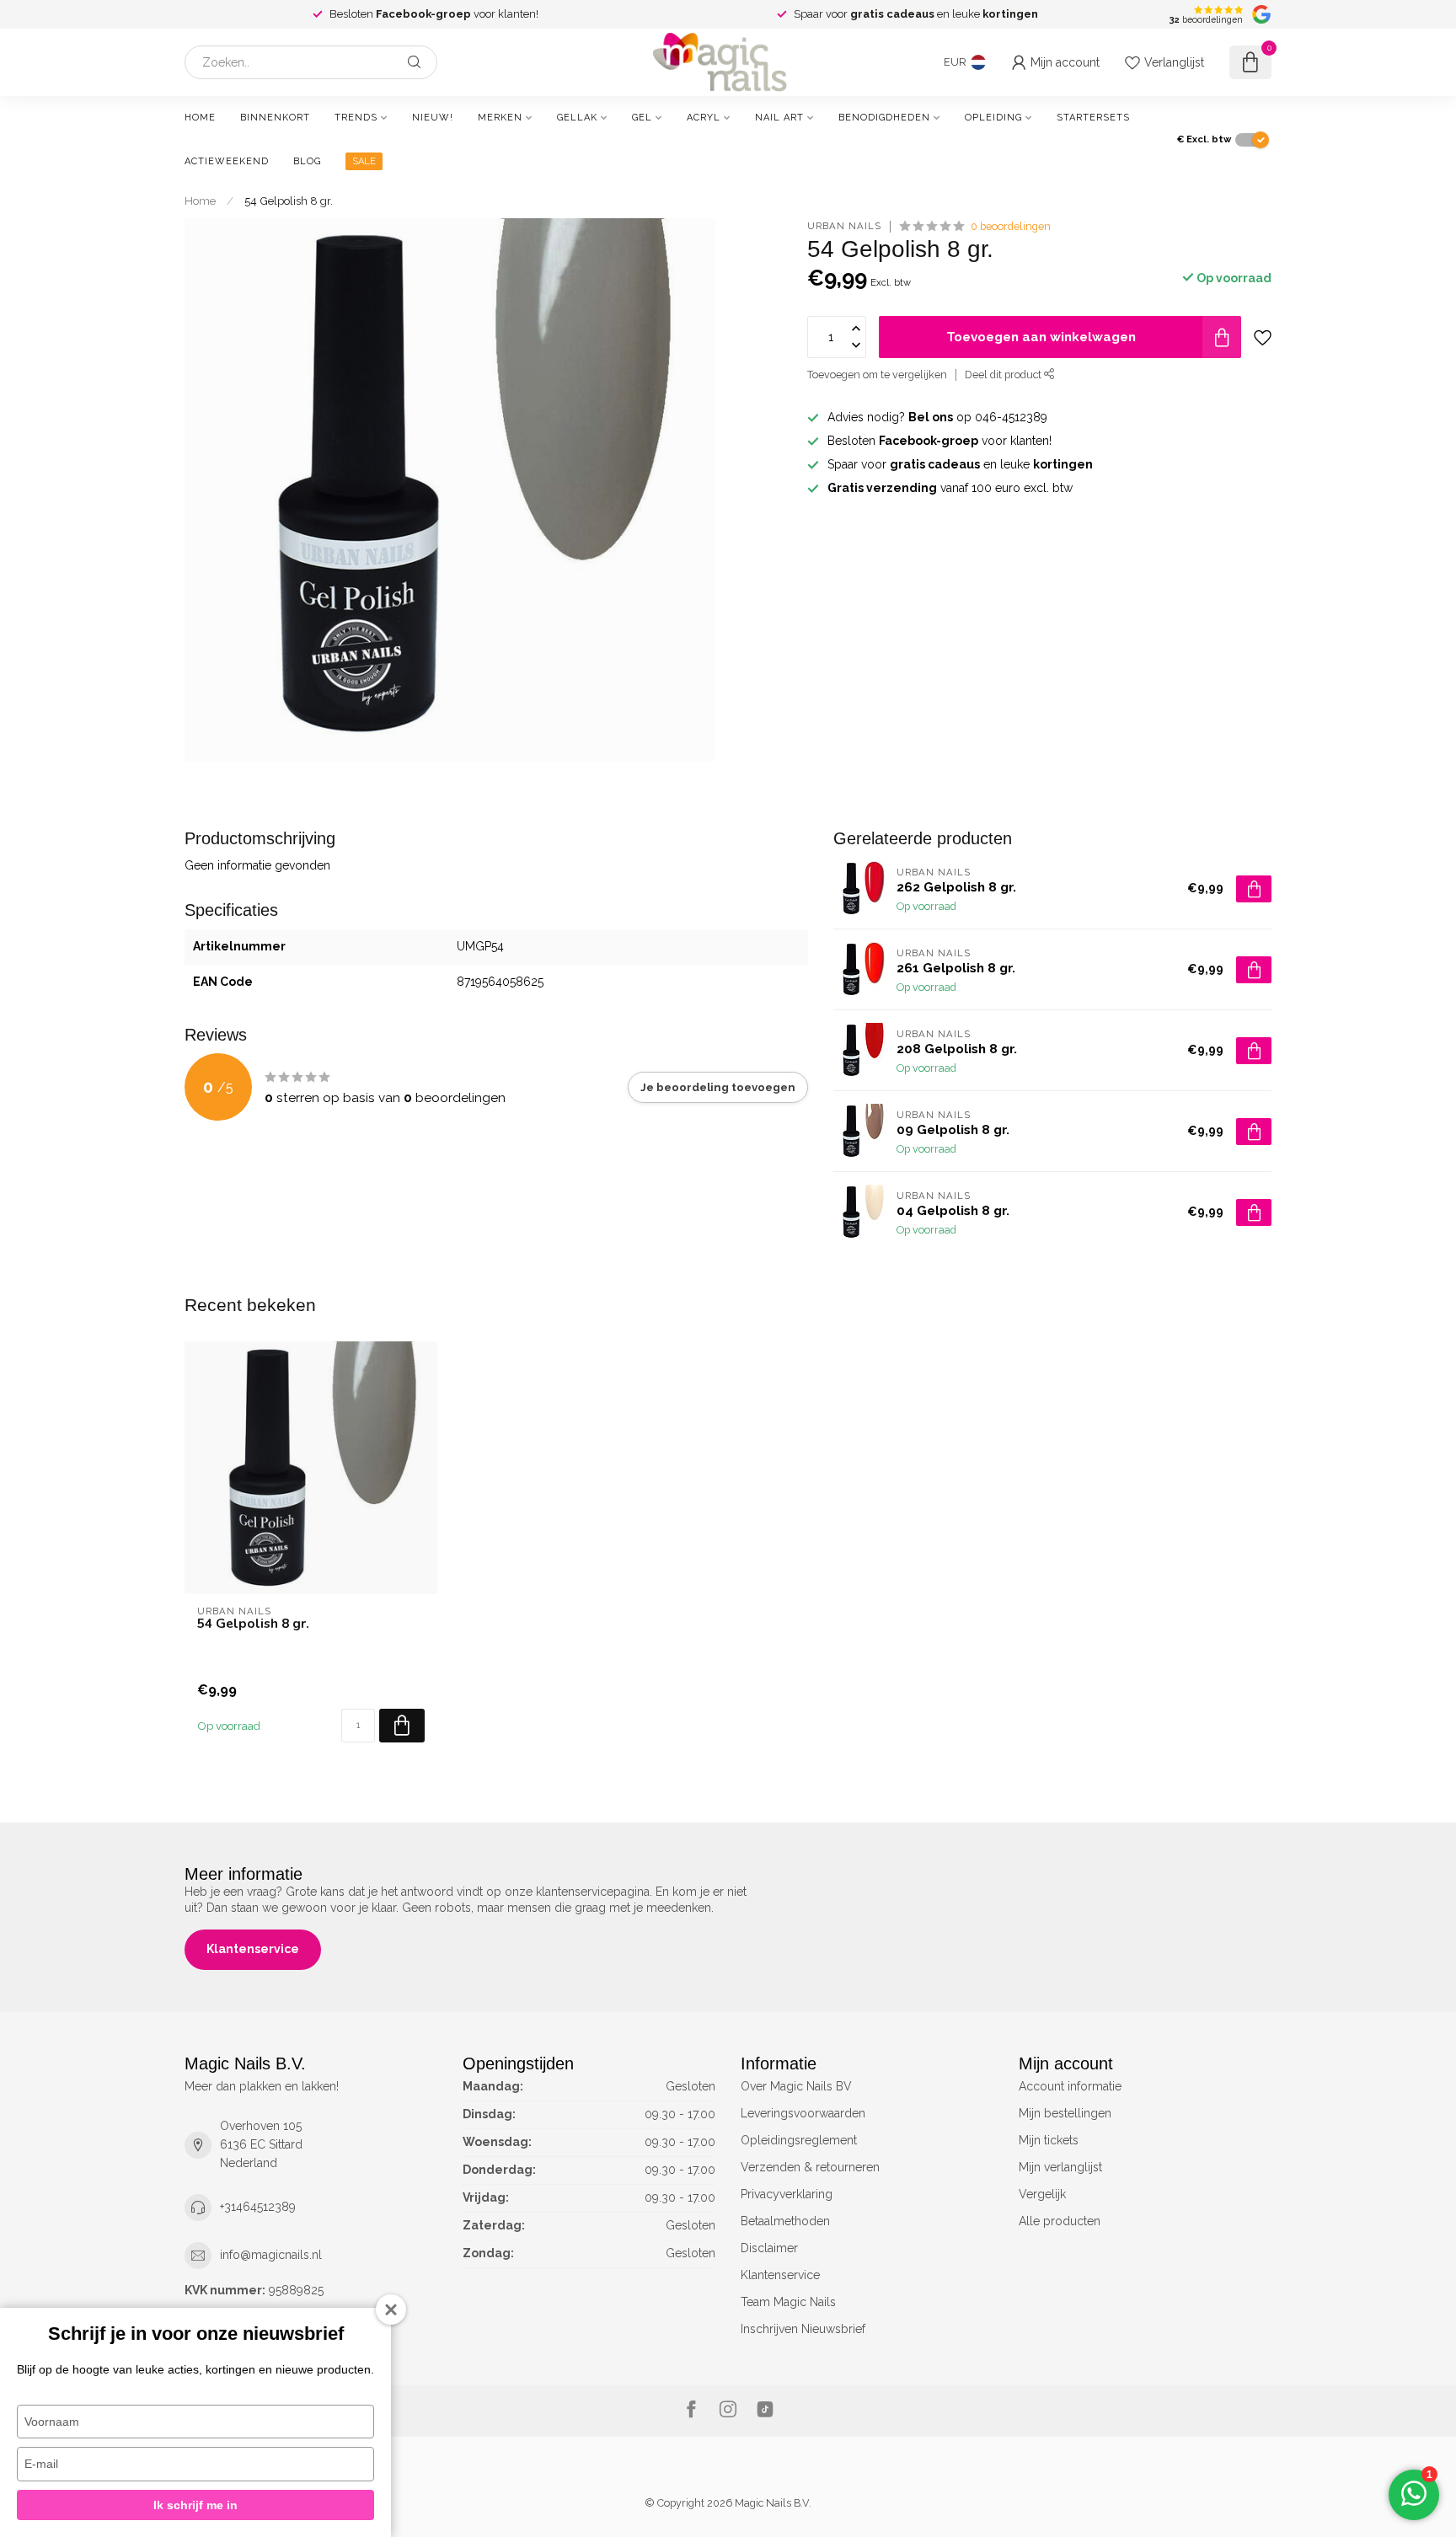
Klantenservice (253, 1949)
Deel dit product (1004, 375)
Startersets (1093, 118)
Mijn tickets (1049, 2140)
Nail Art (779, 118)
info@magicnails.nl (271, 2255)
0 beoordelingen (1011, 226)
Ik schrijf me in (195, 2505)
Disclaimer (769, 2248)
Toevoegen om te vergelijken (877, 375)
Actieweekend (227, 161)
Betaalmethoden (785, 2221)
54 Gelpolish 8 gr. (289, 201)
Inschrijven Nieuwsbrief (803, 2329)
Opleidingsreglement (799, 2140)
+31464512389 (258, 2207)
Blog (307, 161)
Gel (642, 118)
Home (200, 118)
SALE (364, 161)
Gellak (577, 118)
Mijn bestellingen (1065, 2113)
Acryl (704, 118)
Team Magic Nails (788, 2302)
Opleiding (993, 118)
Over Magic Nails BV (796, 2086)
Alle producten (1060, 2221)
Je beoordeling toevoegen (718, 1087)
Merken (500, 118)
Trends (356, 118)
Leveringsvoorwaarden (803, 2113)
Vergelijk (1042, 2194)
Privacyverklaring (787, 2194)
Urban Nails (844, 226)
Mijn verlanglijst (1060, 2167)
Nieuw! (433, 118)
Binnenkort (275, 118)
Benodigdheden (884, 118)
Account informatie (1070, 2086)
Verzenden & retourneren (810, 2167)
